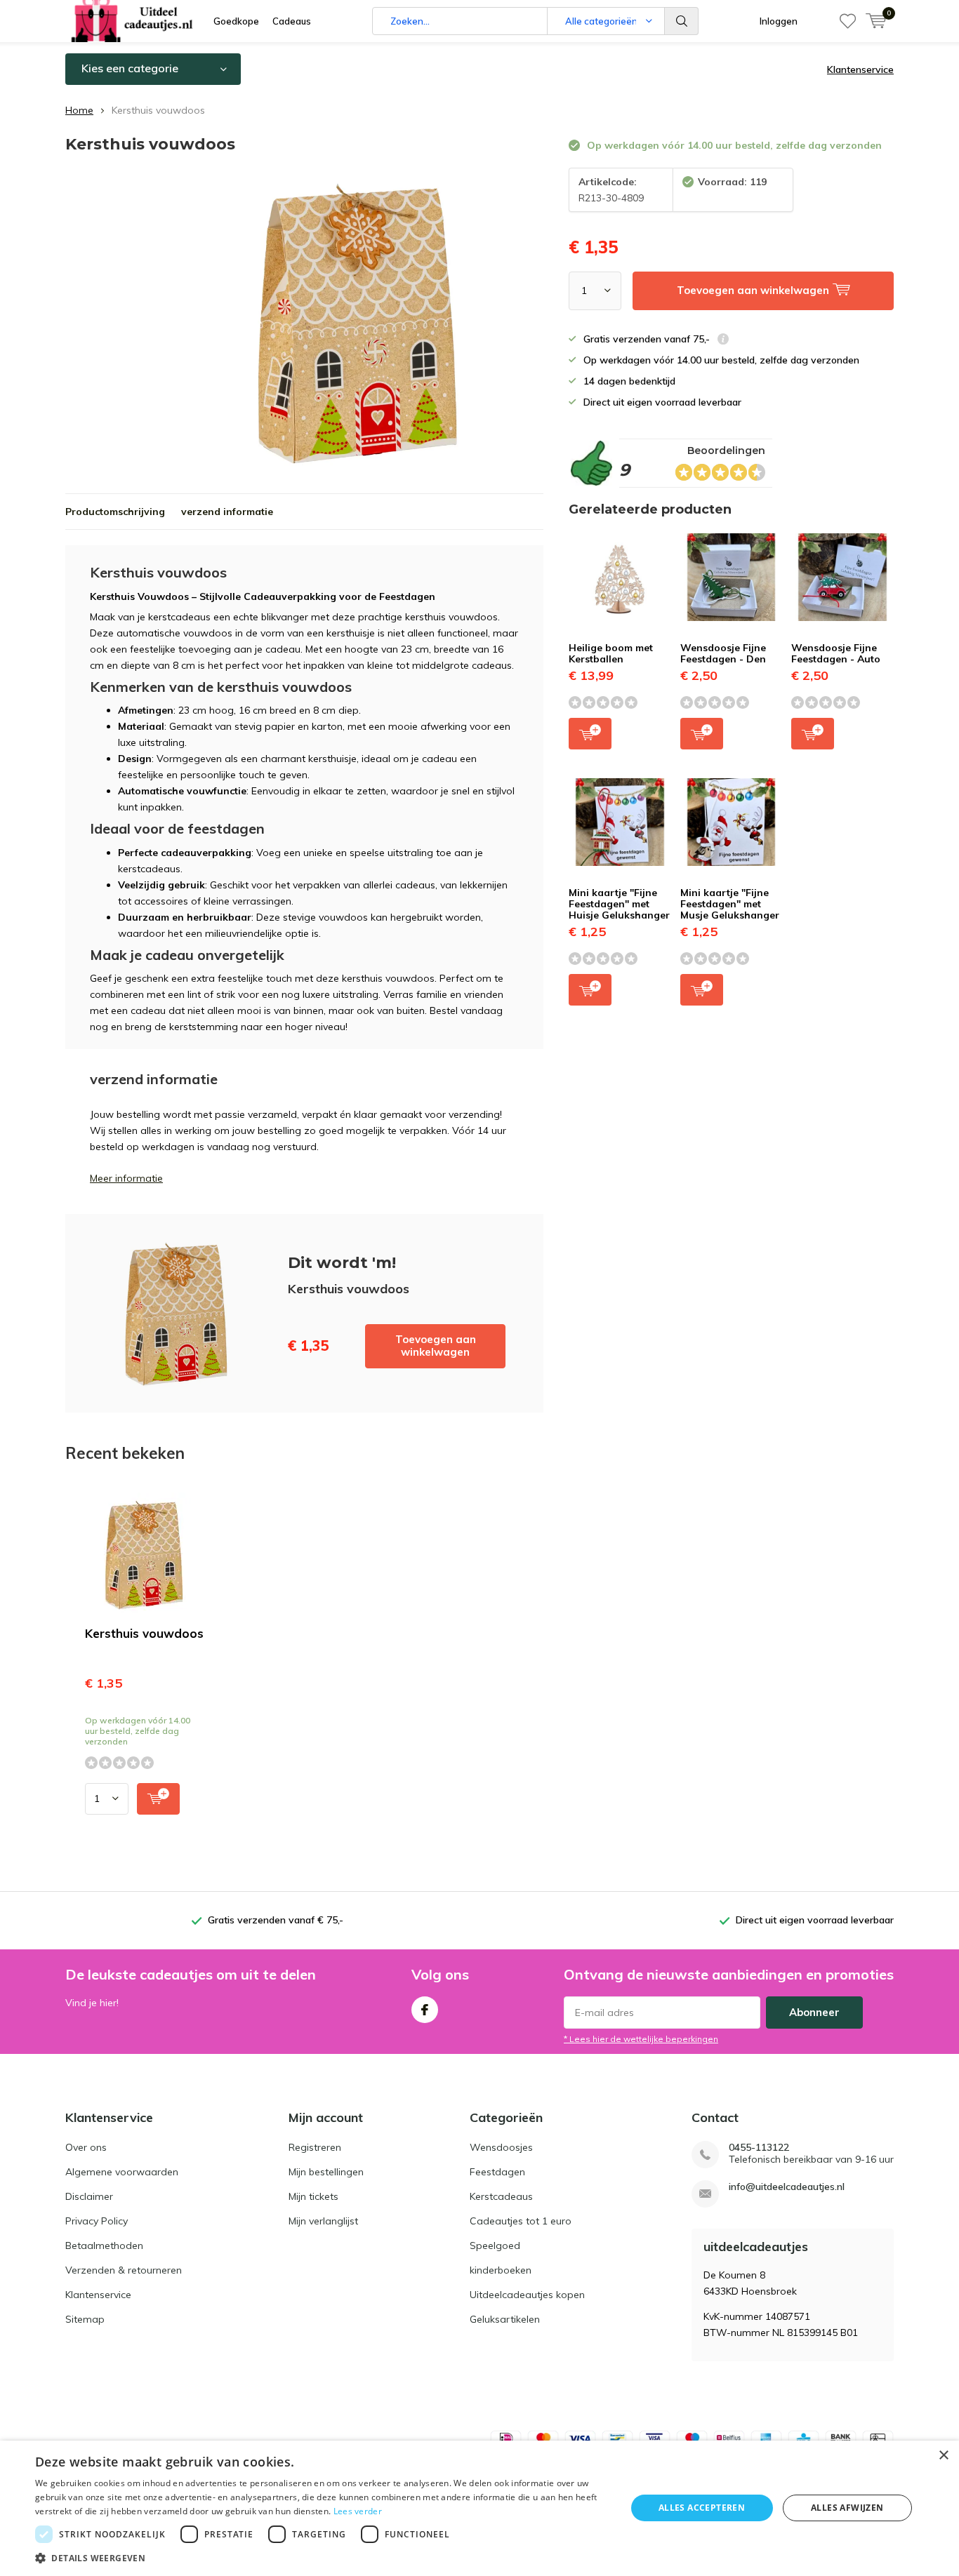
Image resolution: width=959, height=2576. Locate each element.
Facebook (425, 2010)
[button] (322, 2558)
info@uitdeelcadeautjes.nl (787, 2187)
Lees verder (358, 2511)
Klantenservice (860, 69)
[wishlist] (848, 21)
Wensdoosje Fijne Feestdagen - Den (723, 653)
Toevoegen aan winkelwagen (436, 1346)
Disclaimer (89, 2196)
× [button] (943, 2456)
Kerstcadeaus (501, 2196)
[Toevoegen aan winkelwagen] (158, 1799)
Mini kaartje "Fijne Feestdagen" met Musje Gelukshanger (730, 903)
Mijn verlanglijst (323, 2221)
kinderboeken (501, 2270)
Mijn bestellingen (326, 2172)
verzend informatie (227, 512)
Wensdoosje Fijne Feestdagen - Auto (836, 653)
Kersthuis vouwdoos (144, 1633)
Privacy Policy (97, 2221)
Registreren (315, 2147)
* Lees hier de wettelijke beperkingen (641, 2039)
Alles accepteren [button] (702, 2508)
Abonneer (814, 2012)
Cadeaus (292, 21)
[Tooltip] (723, 341)
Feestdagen (497, 2172)
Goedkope (236, 21)
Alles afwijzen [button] (847, 2508)
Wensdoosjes (501, 2147)
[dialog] (479, 2508)
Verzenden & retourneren (124, 2270)
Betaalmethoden (104, 2245)
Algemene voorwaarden (122, 2172)
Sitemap (85, 2319)
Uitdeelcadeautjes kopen (527, 2295)
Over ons (86, 2147)
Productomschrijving (115, 512)
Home (79, 110)
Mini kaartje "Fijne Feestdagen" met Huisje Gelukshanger (619, 903)
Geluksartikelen (505, 2319)
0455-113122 (759, 2148)
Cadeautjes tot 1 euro (521, 2221)
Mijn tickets (313, 2196)
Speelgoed (495, 2245)
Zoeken (682, 21)
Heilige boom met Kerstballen (611, 653)
